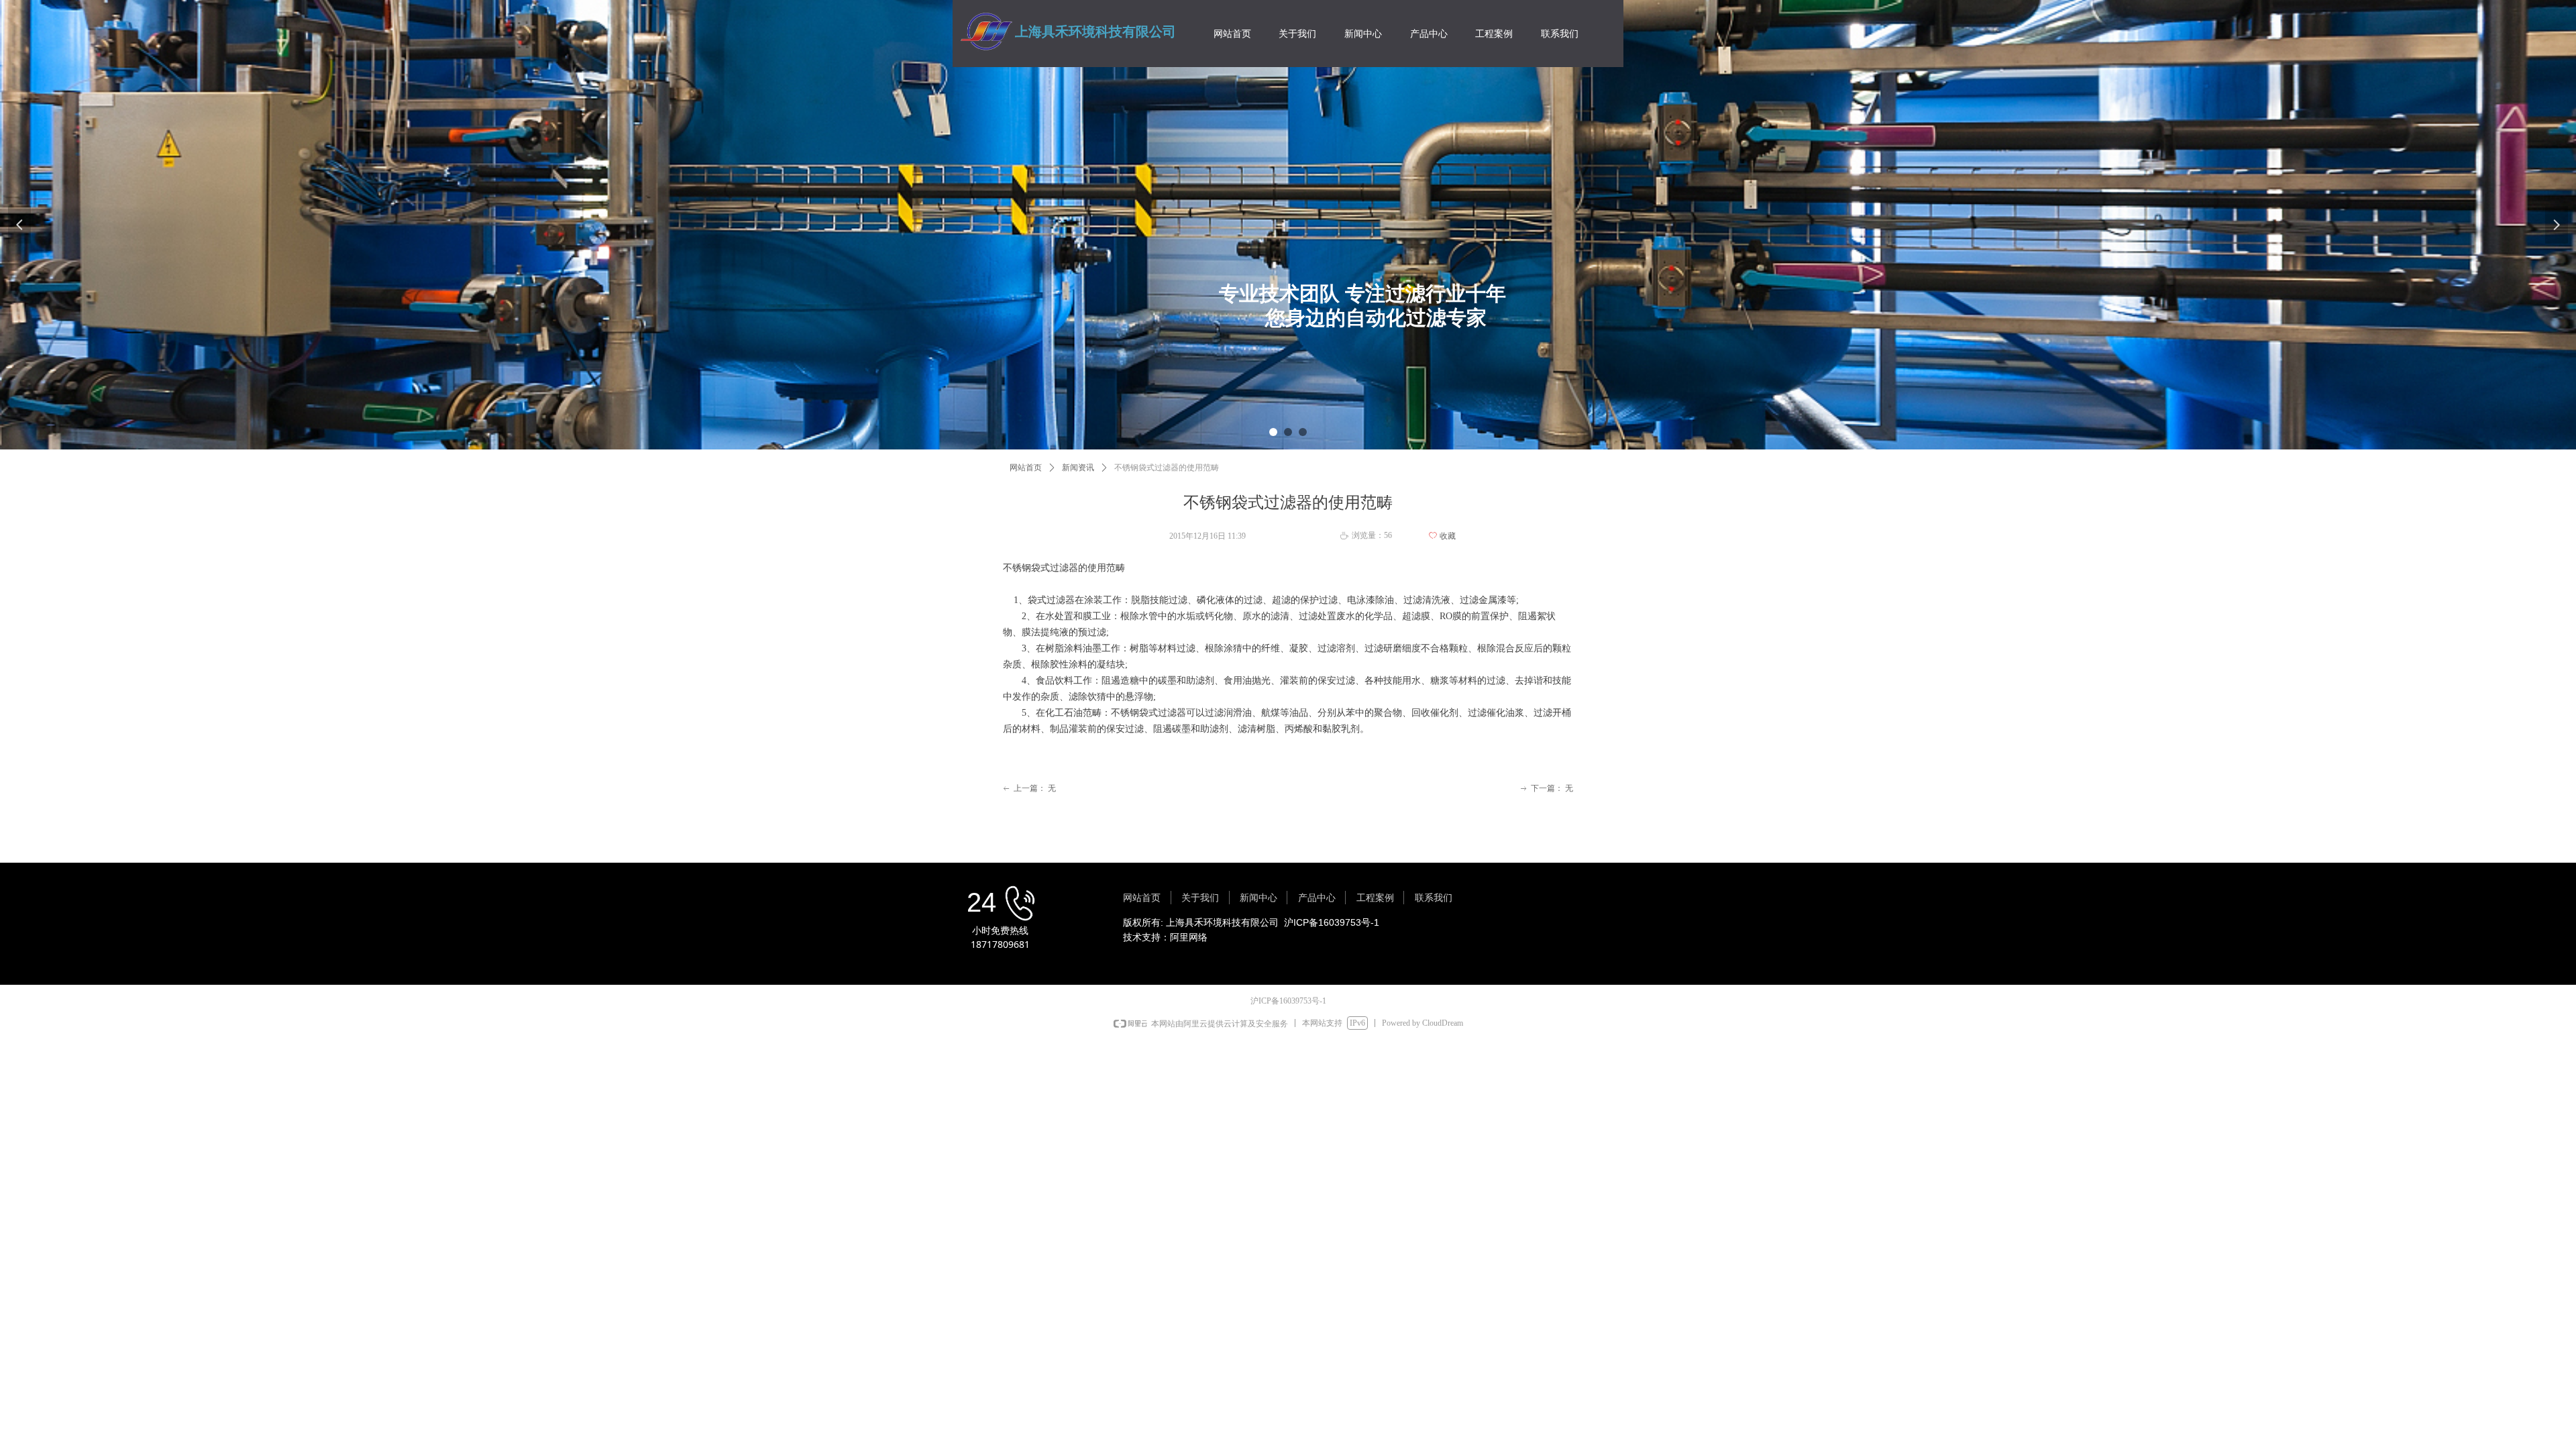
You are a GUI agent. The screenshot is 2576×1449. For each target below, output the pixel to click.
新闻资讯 (1078, 468)
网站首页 (1026, 468)
